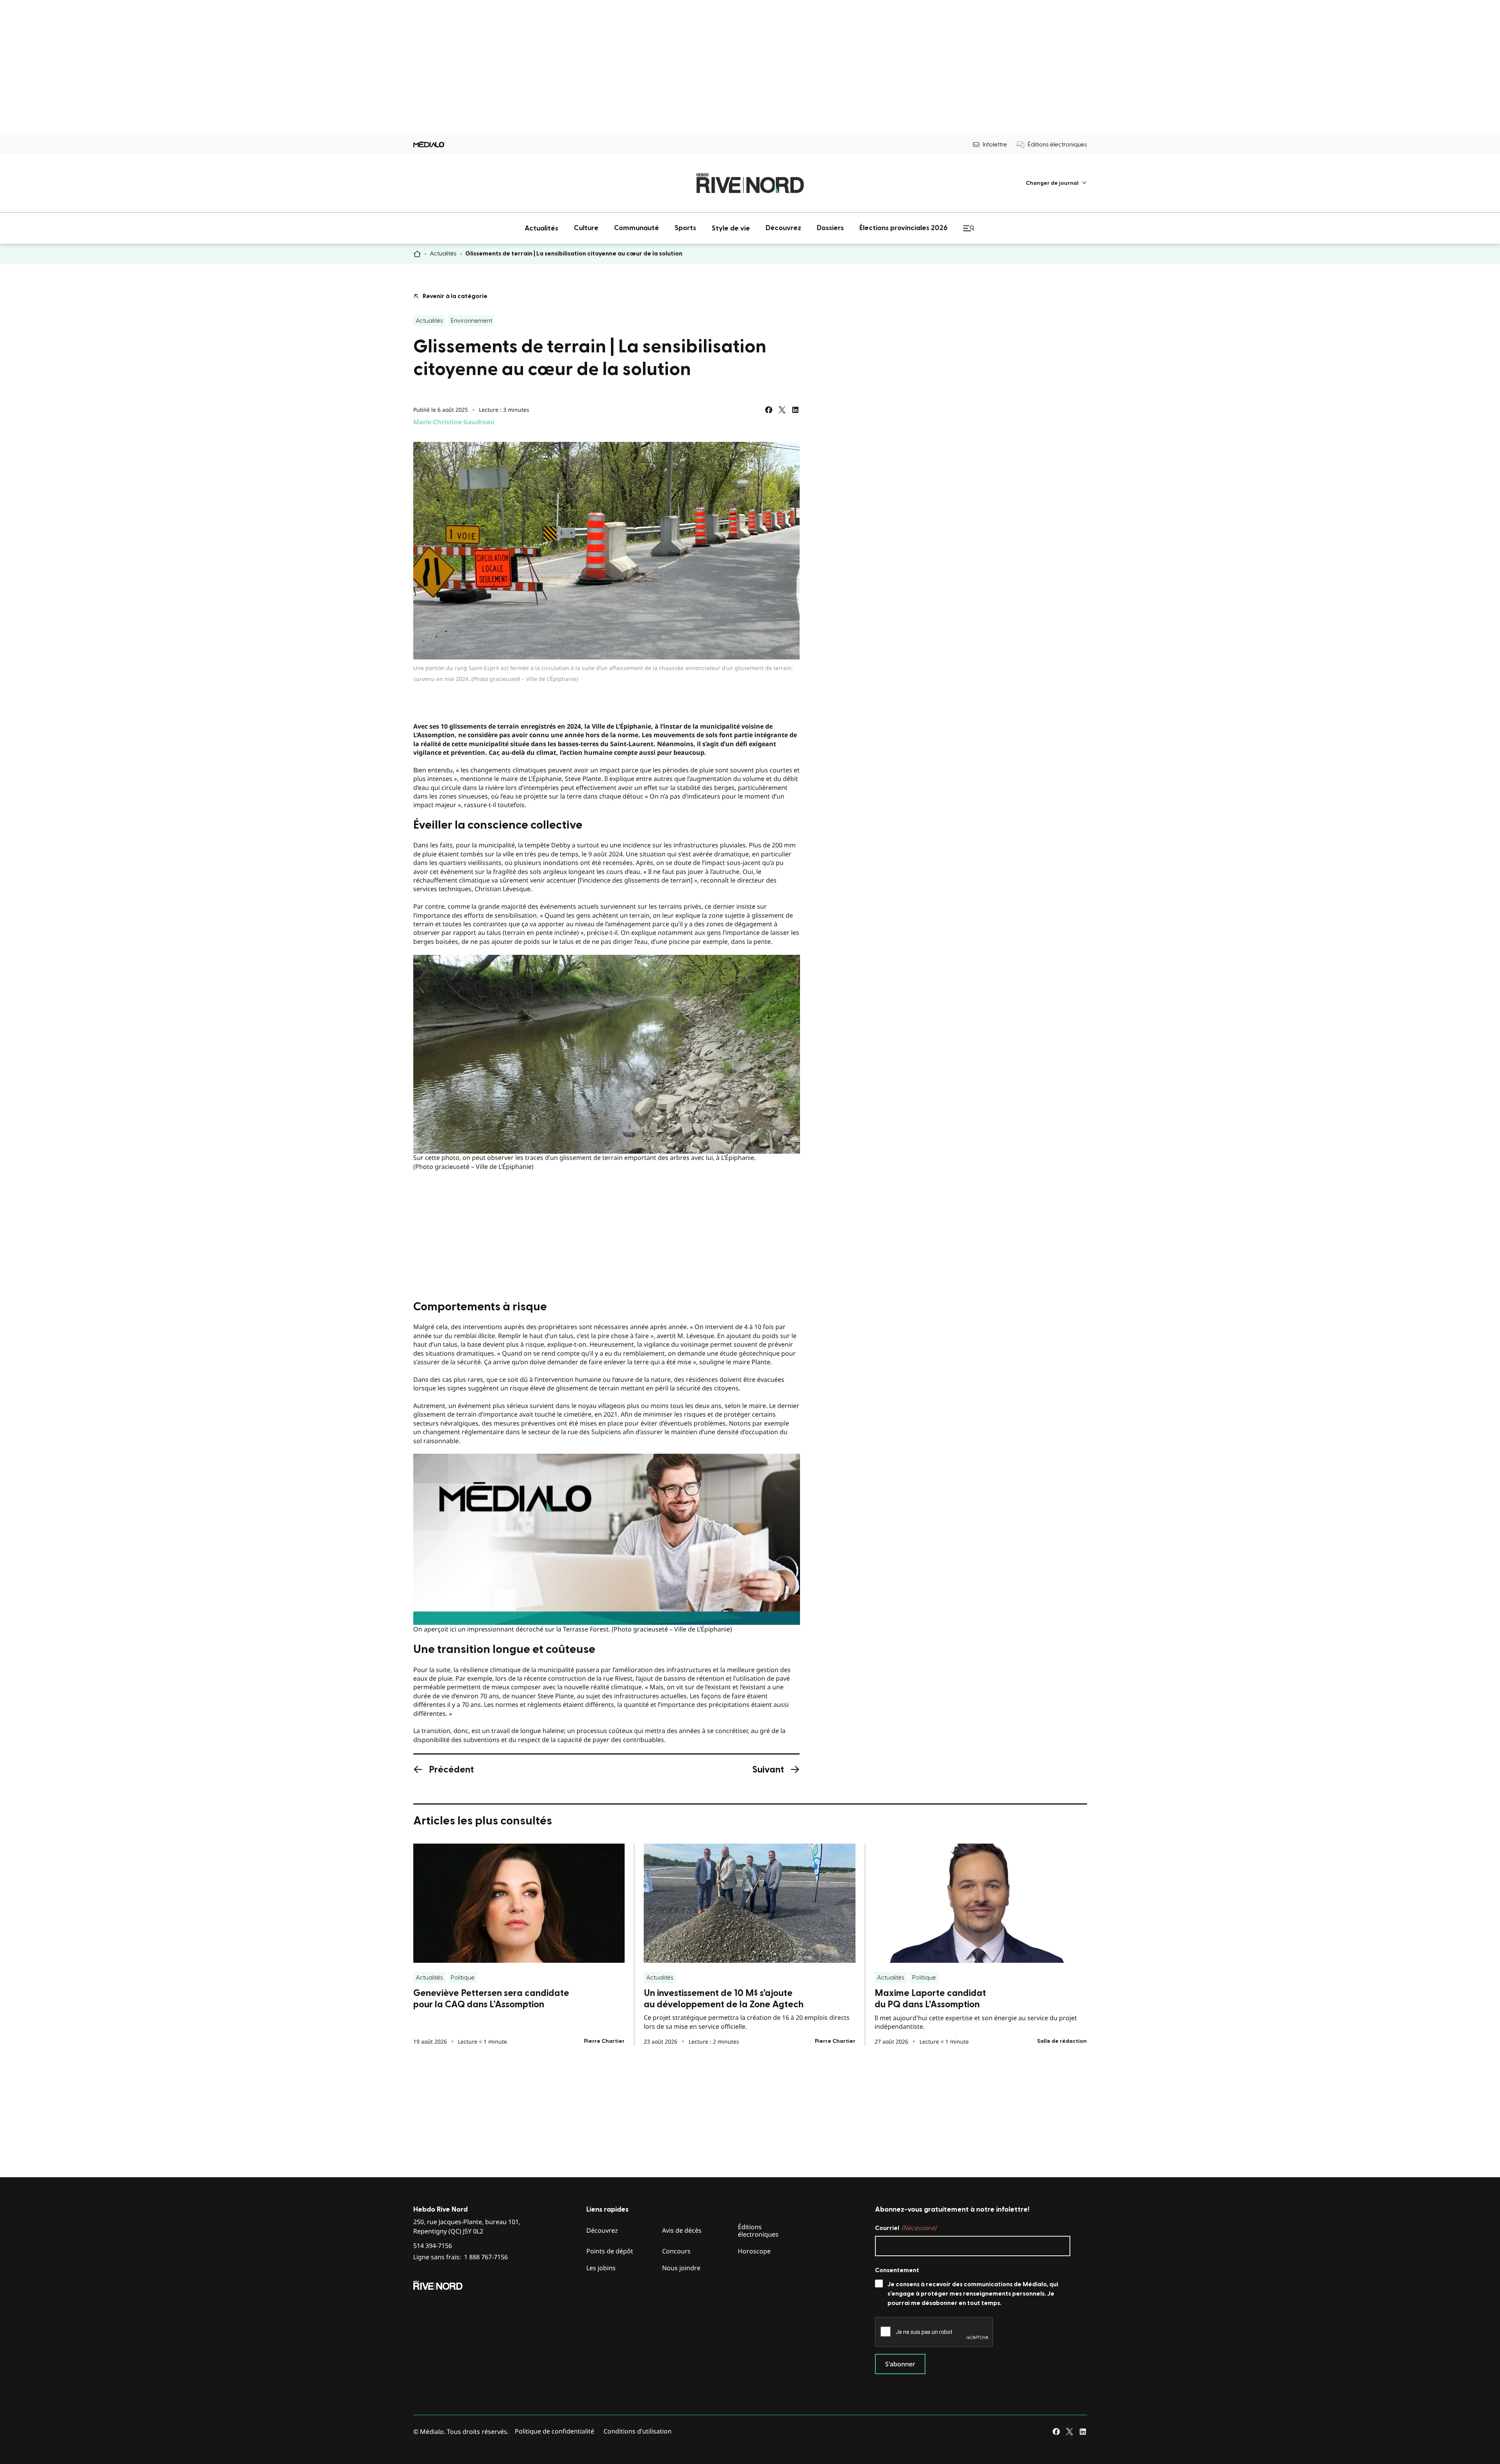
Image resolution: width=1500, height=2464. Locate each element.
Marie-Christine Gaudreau (454, 422)
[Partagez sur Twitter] (782, 410)
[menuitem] (1056, 183)
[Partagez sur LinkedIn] (795, 410)
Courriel (905, 2228)
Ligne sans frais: (461, 2257)
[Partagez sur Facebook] (769, 410)
